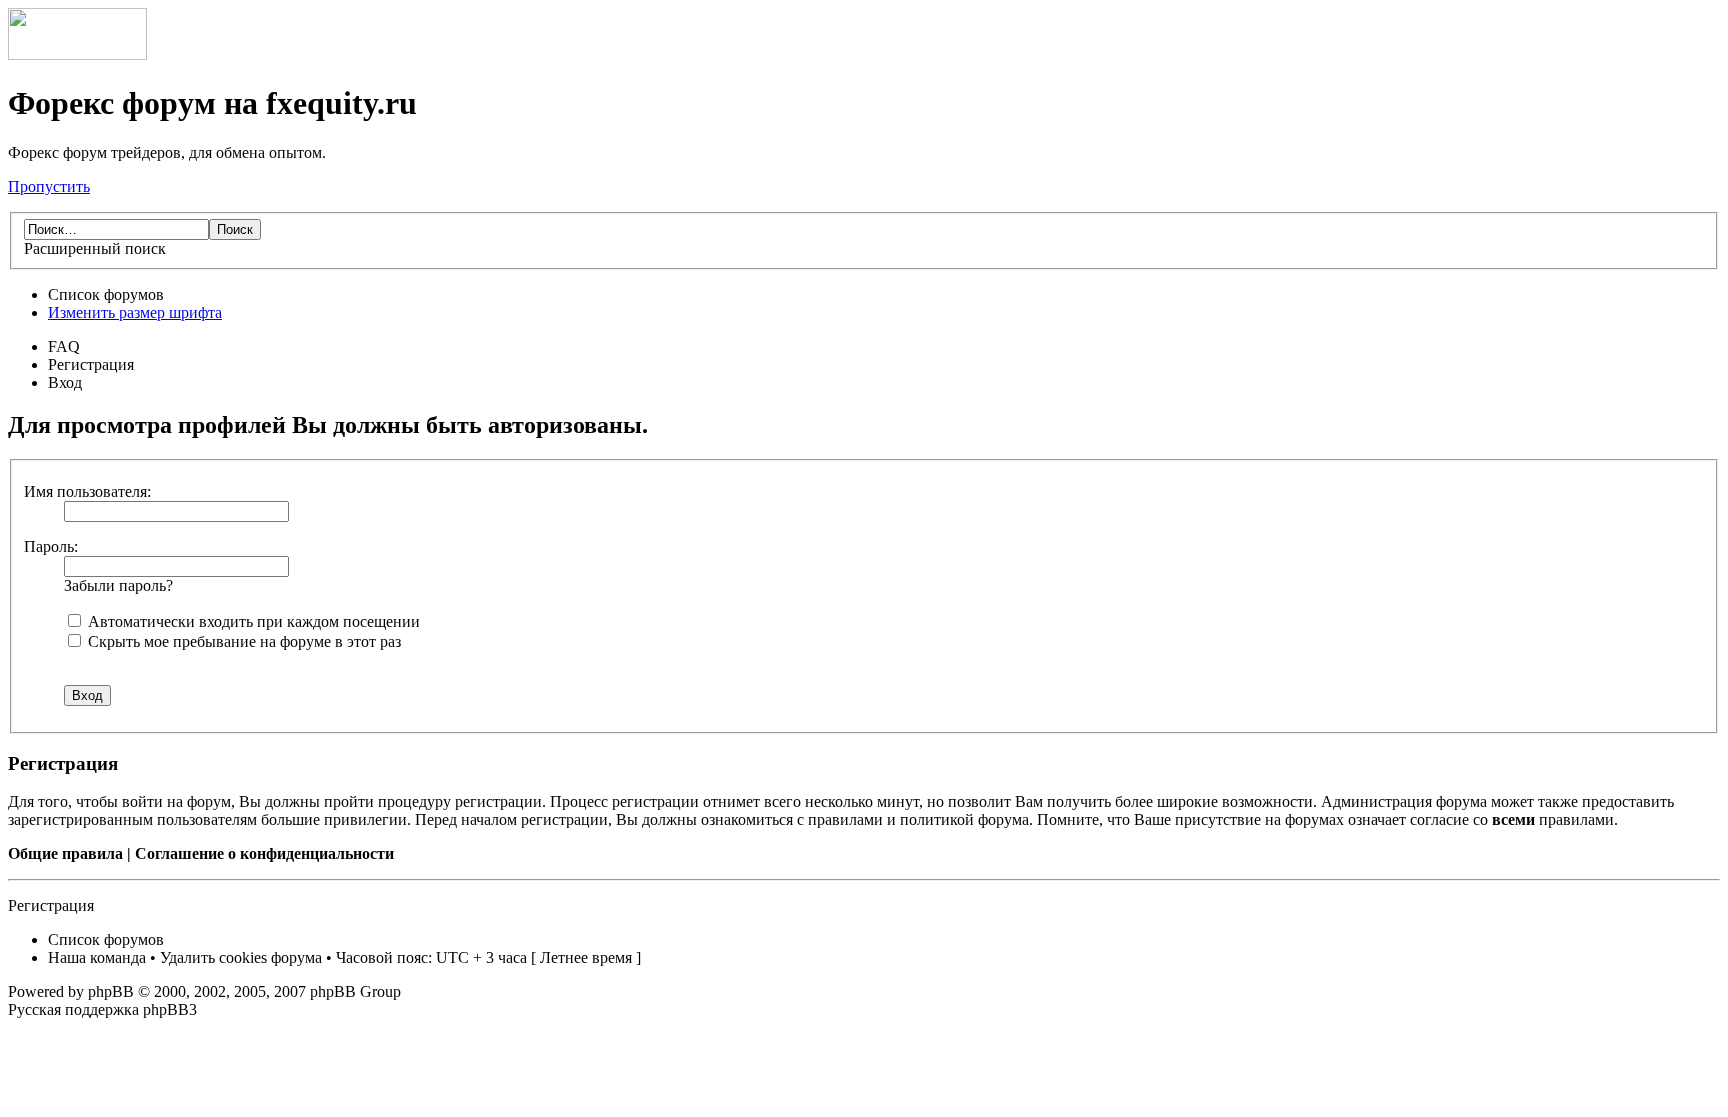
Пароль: (51, 546)
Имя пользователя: (87, 491)
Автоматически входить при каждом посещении (252, 621)
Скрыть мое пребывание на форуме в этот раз (242, 641)
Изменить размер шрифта (135, 312)
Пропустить (49, 186)
